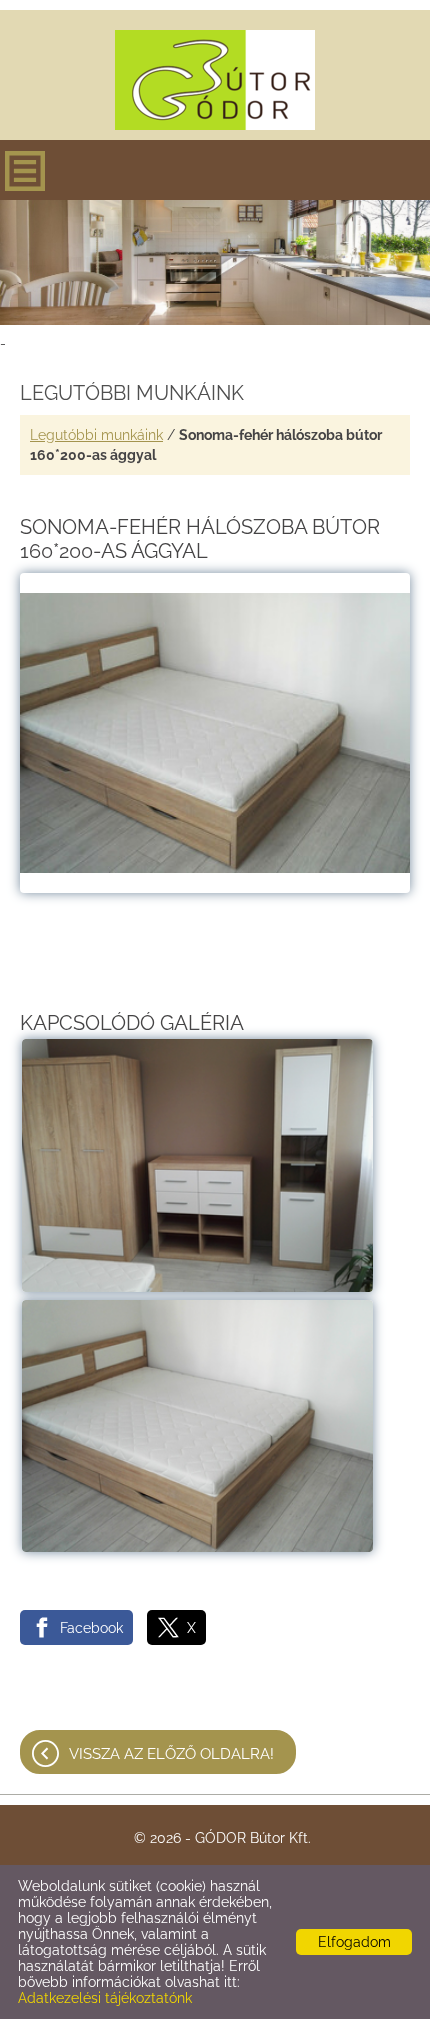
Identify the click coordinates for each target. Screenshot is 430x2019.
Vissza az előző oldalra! (171, 1754)
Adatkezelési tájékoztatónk (105, 1998)
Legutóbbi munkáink (96, 435)
